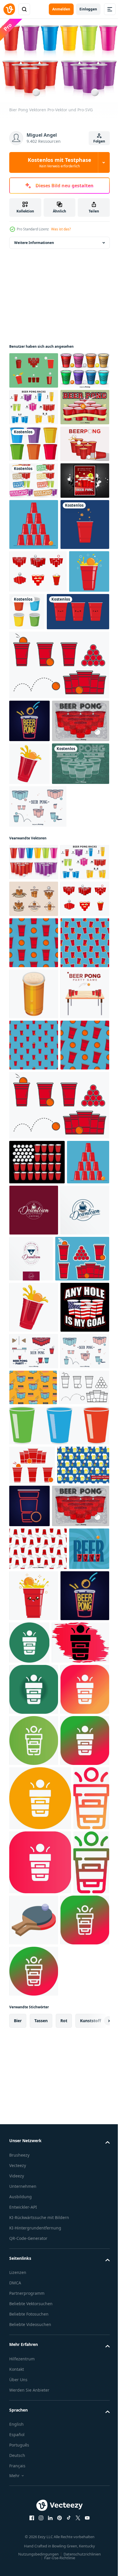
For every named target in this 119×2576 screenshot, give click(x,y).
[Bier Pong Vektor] (38, 1130)
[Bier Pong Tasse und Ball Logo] (34, 1259)
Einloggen (88, 9)
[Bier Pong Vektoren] (34, 1186)
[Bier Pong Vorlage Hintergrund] (34, 478)
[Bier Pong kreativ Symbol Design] (80, 2411)
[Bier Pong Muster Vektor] (33, 2077)
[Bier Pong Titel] (34, 588)
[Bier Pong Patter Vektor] (35, 2229)
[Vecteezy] (9, 9)
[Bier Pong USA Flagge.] (37, 1712)
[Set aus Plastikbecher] (34, 514)
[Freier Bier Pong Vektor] (38, 767)
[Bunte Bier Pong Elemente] (34, 404)
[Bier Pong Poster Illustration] (34, 624)
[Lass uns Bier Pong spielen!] (34, 551)
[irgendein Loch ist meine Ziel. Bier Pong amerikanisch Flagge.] (34, 1960)
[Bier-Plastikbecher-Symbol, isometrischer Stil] (34, 1442)
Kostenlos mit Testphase (59, 162)
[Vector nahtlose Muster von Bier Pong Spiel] (38, 2317)
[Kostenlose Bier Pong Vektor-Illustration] (34, 368)
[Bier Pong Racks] (34, 441)
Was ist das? (61, 229)
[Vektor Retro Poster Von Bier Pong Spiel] (38, 1002)
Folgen (99, 141)
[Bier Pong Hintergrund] (38, 1087)
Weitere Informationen (34, 240)
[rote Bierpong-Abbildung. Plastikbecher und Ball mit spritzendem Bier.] (29, 809)
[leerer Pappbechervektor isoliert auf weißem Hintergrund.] (69, 807)
